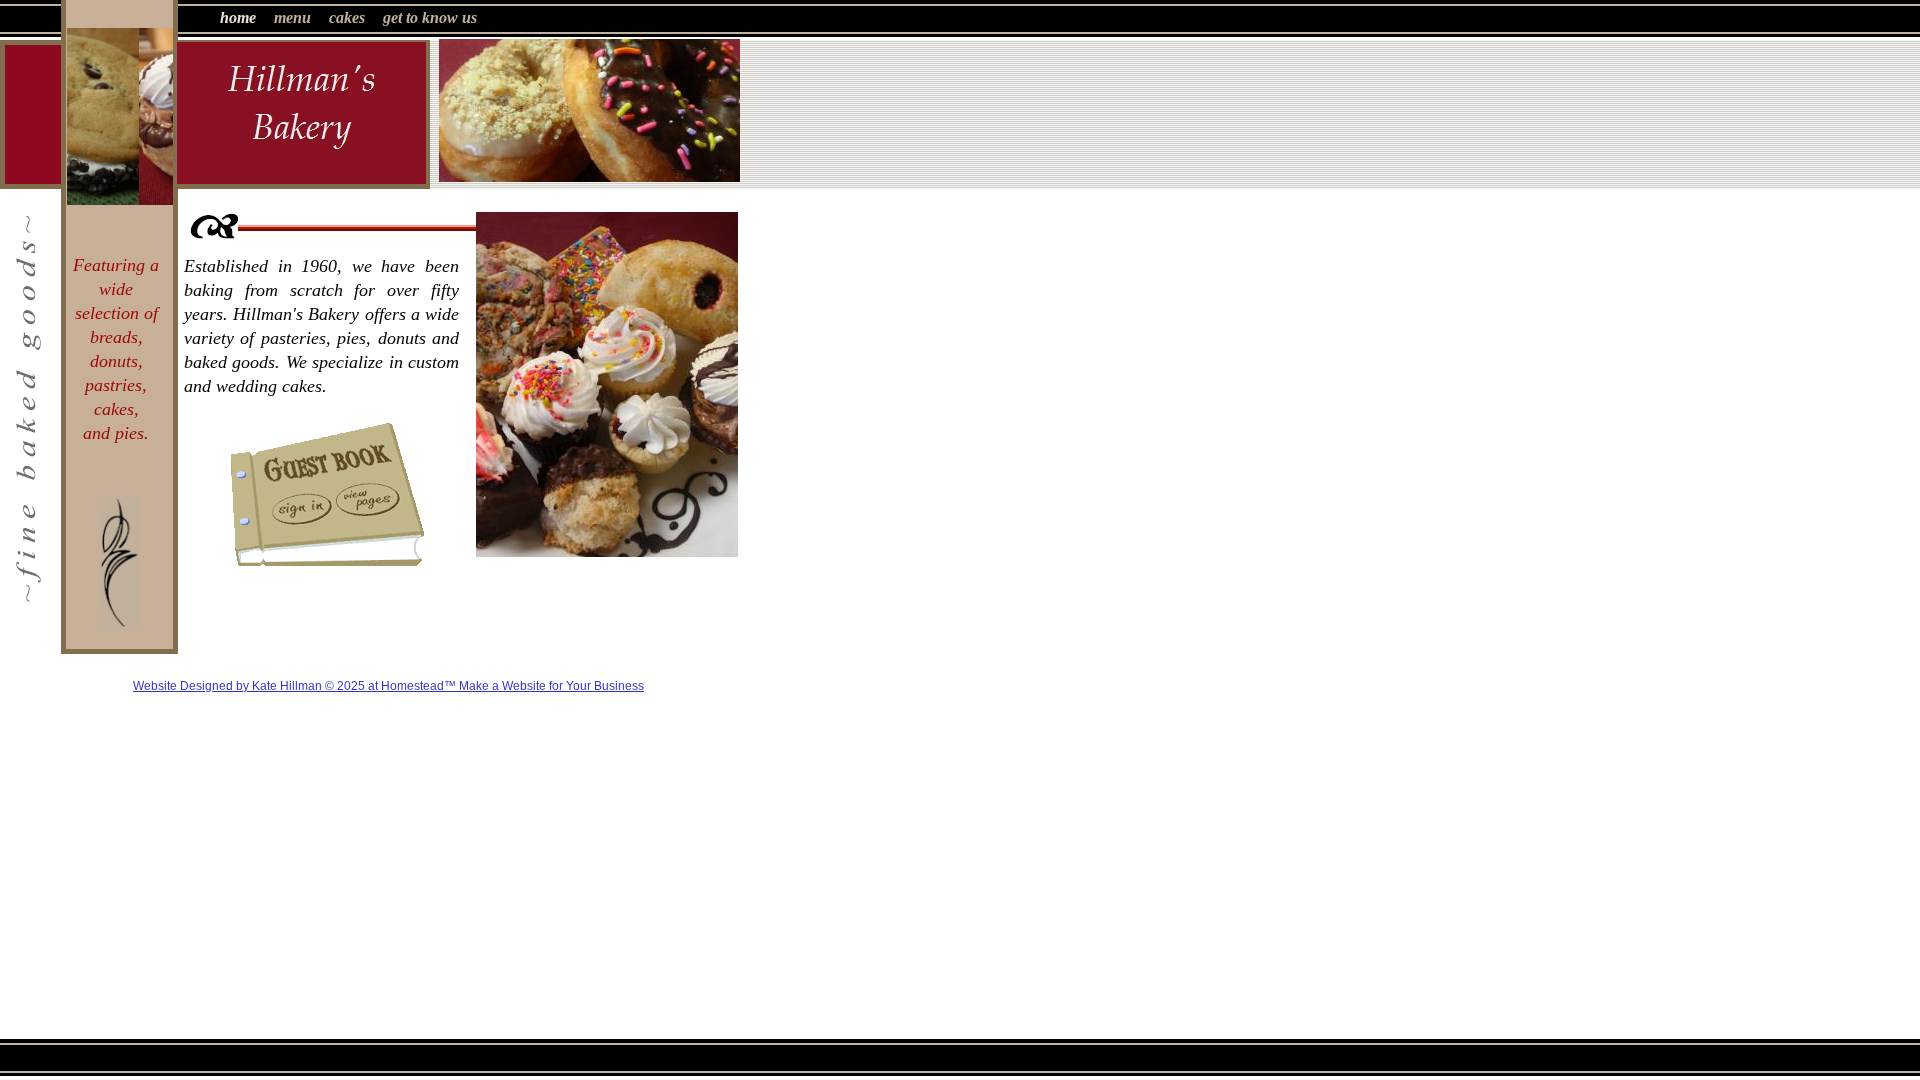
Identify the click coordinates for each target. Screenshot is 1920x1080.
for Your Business (595, 686)
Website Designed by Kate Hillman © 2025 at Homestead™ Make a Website (339, 686)
